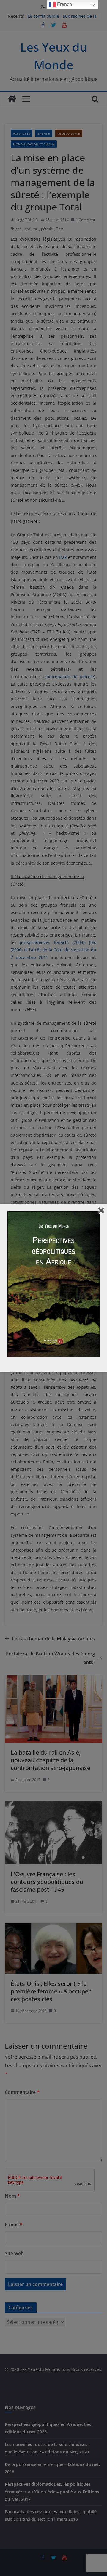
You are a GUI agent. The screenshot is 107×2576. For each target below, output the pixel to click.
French (64, 4)
